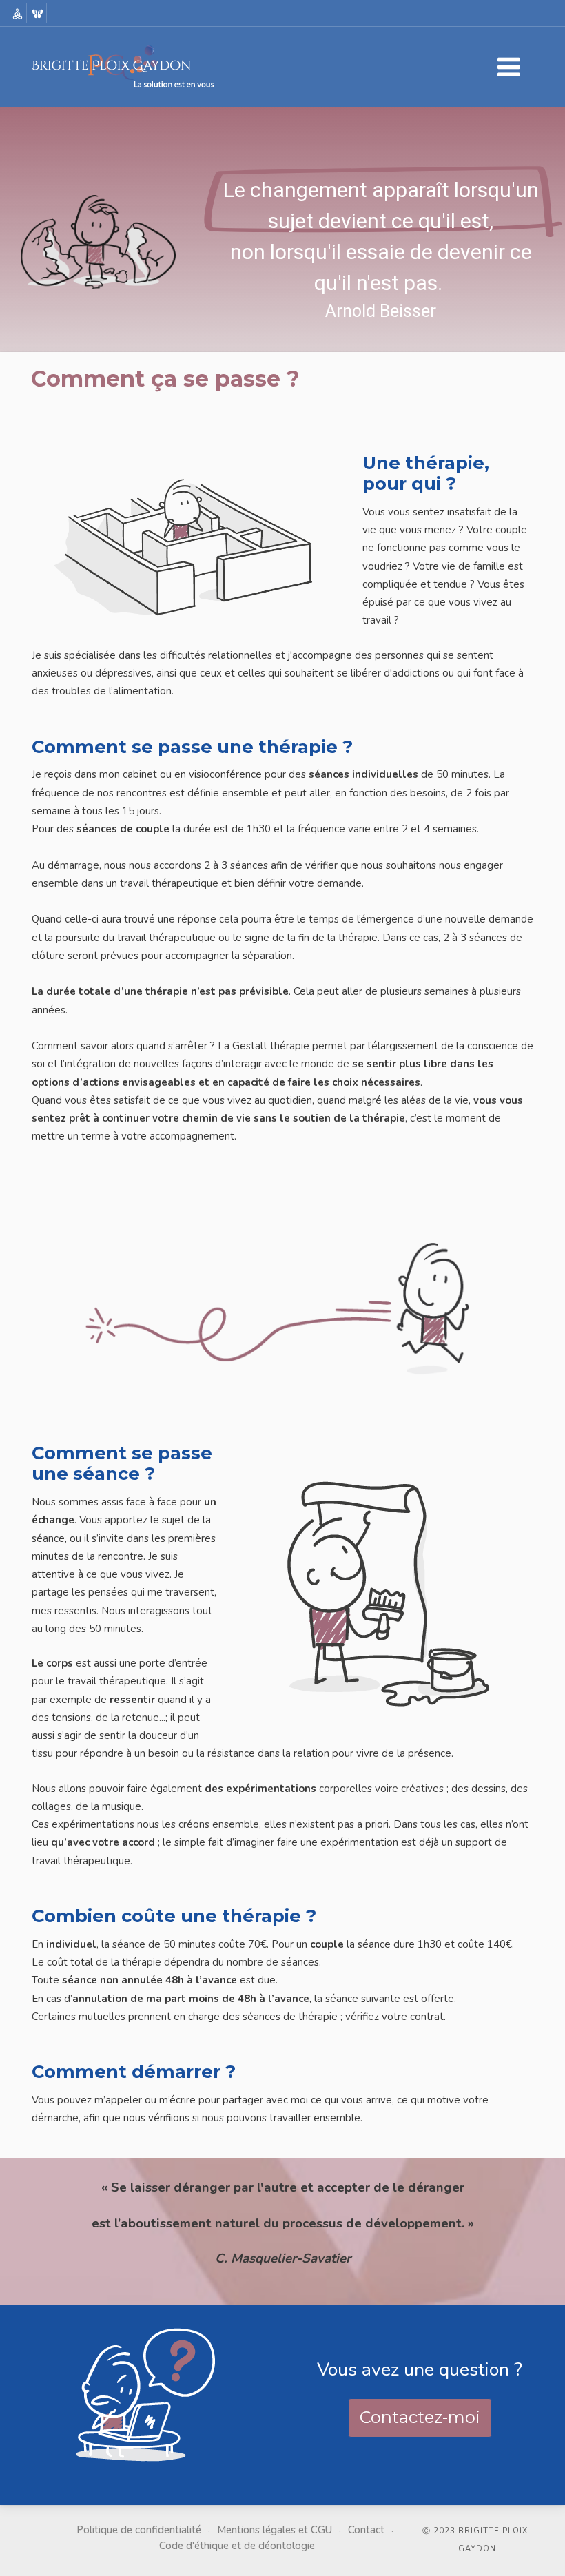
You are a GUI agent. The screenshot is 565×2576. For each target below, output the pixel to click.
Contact (366, 2530)
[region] (282, 264)
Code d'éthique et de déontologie (237, 2546)
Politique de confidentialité (139, 2530)
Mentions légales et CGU (275, 2530)
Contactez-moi (420, 2417)
